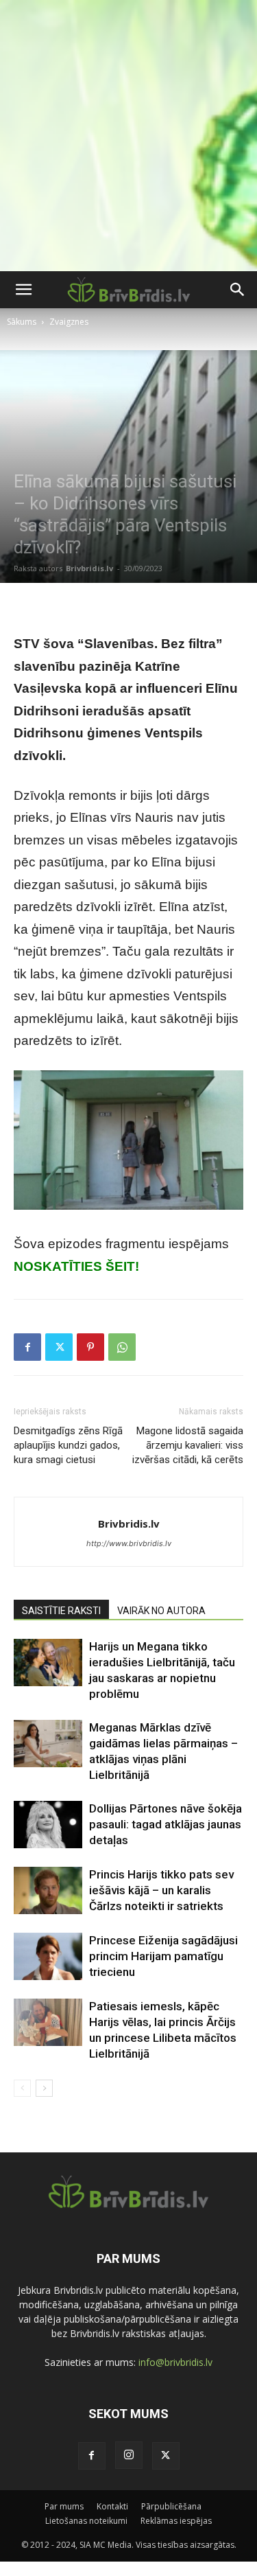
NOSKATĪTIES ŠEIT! (76, 1266)
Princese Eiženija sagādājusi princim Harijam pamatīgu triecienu (163, 1956)
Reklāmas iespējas (176, 2521)
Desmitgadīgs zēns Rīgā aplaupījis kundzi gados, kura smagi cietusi (68, 1445)
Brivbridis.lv (89, 568)
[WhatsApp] (122, 1347)
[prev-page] (22, 2088)
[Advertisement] (128, 136)
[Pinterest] (90, 1347)
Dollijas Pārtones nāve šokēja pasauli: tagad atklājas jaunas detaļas (166, 1824)
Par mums (64, 2506)
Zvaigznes (69, 322)
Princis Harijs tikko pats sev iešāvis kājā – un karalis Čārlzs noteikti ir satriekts (161, 1890)
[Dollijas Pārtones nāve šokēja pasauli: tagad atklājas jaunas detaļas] (48, 1825)
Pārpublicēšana (171, 2506)
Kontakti (112, 2506)
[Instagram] (129, 2455)
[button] (23, 290)
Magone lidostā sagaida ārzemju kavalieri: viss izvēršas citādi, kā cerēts (188, 1445)
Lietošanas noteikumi (86, 2521)
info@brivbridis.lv (175, 2362)
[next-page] (44, 2088)
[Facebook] (27, 1347)
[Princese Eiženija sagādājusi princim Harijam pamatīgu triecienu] (48, 1956)
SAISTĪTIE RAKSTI (61, 1611)
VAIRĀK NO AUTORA (161, 1611)
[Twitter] (59, 1347)
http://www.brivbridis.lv (129, 1543)
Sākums (22, 322)
